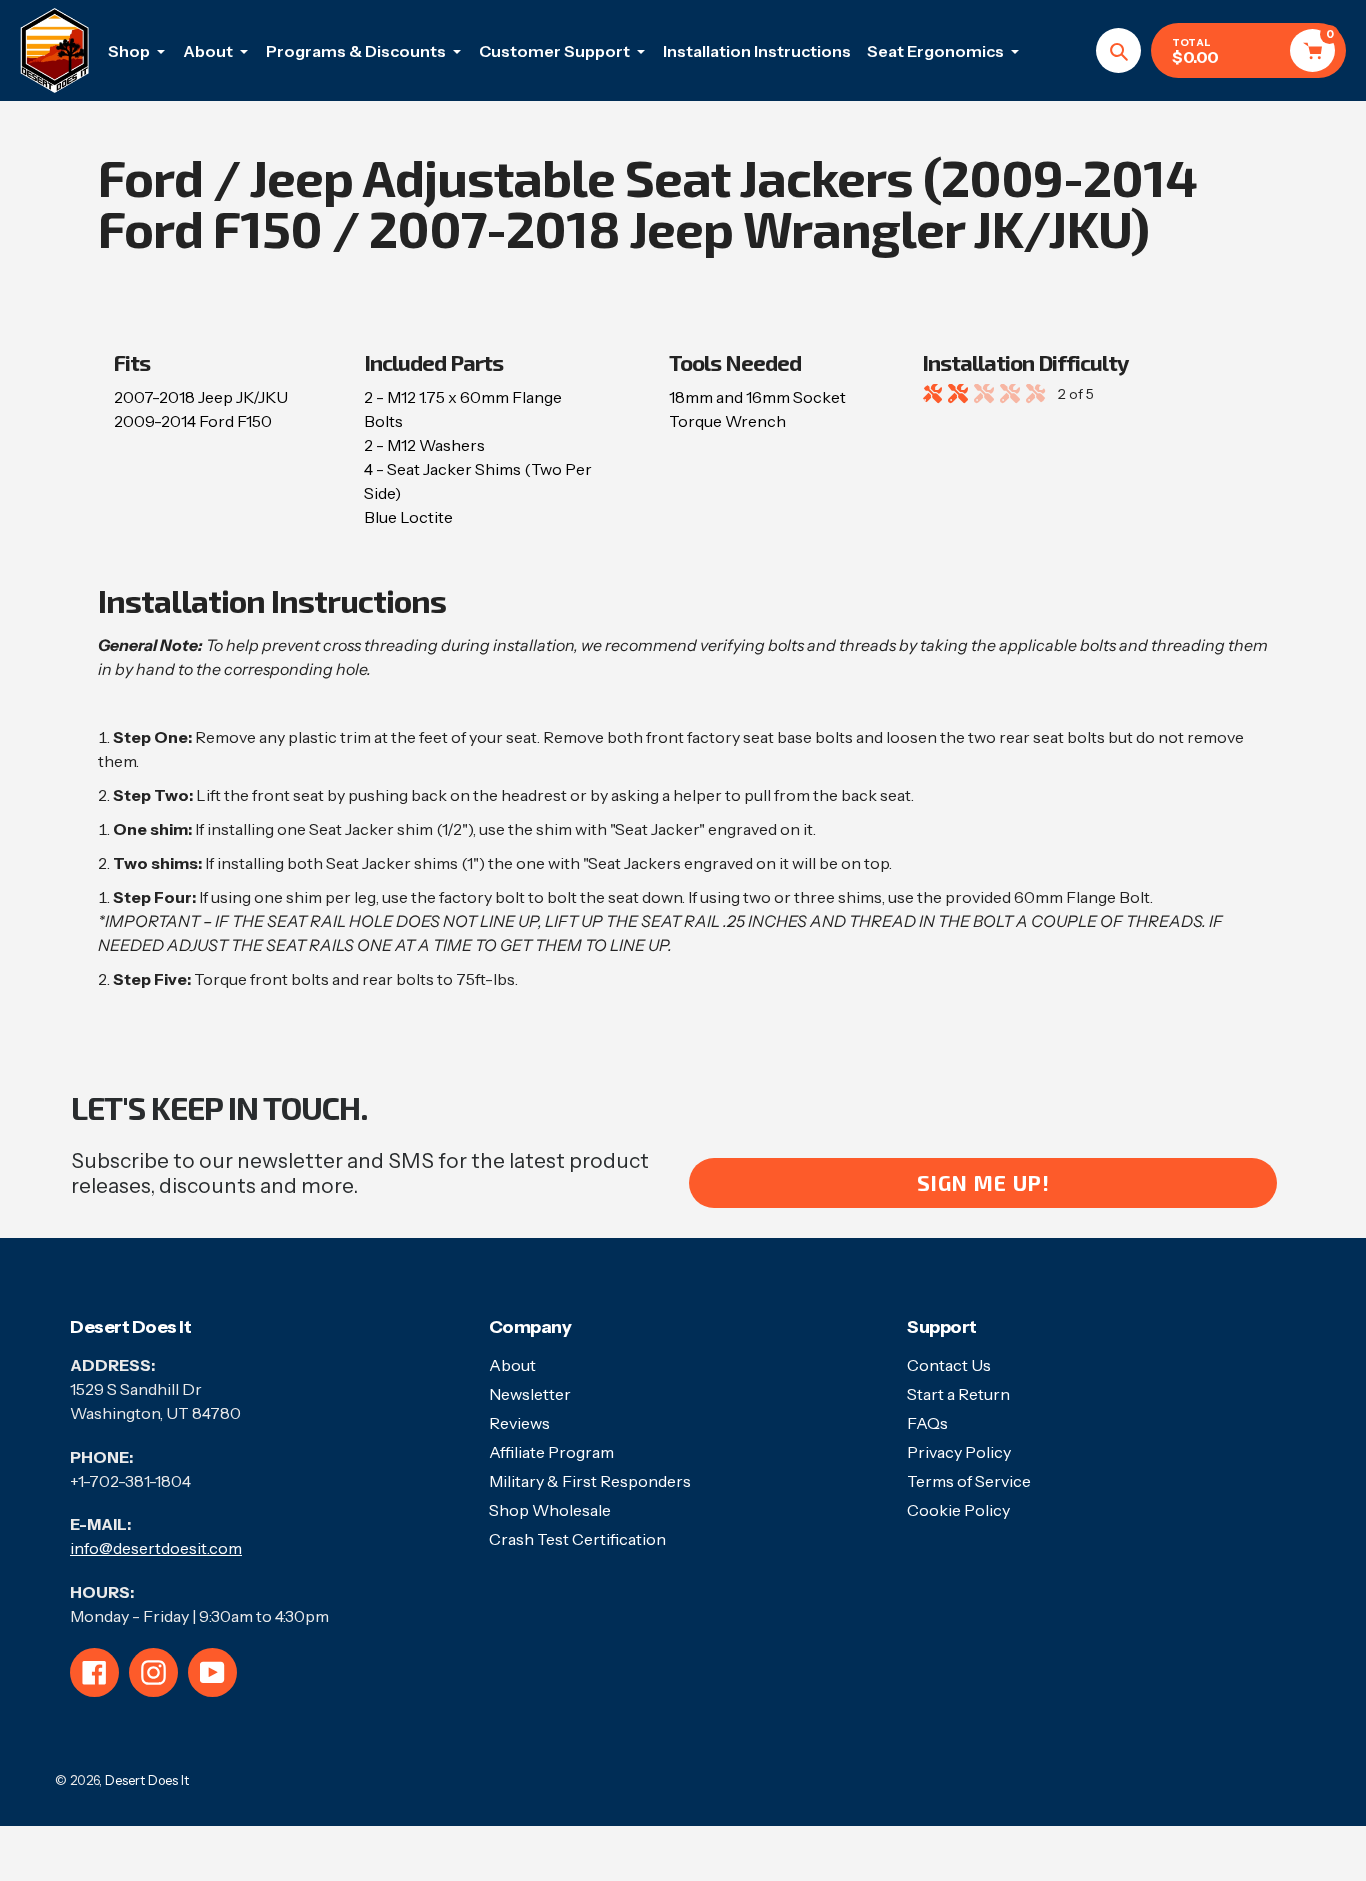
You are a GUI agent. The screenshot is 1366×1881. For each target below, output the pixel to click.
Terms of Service (969, 1481)
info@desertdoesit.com (156, 1548)
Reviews (519, 1423)
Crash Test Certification (577, 1539)
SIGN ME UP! (983, 1182)
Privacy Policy (959, 1452)
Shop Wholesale (550, 1510)
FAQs (927, 1423)
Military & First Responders (590, 1481)
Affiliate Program (551, 1452)
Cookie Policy (958, 1510)
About (512, 1365)
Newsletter (530, 1394)
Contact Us (949, 1365)
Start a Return (958, 1394)
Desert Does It (147, 1780)
